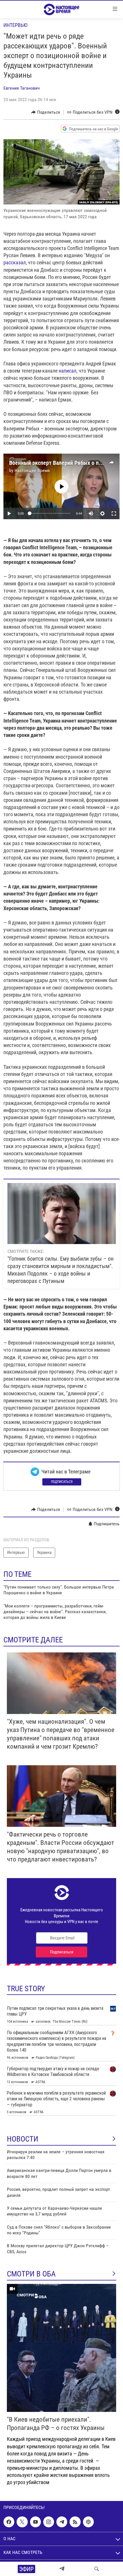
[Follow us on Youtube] (35, 2522)
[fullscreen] (114, 513)
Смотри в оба (31, 2274)
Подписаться (62, 1482)
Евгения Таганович (22, 88)
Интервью (15, 25)
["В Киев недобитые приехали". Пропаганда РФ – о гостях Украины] (61, 2348)
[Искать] (97, 2569)
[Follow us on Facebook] (9, 2522)
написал (68, 371)
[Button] (46, 112)
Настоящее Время (32, 470)
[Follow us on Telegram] (62, 2522)
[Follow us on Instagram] (49, 2522)
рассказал (15, 262)
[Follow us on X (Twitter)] (22, 2522)
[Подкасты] (88, 2522)
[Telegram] (62, 2569)
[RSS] (75, 2522)
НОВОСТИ (23, 2139)
